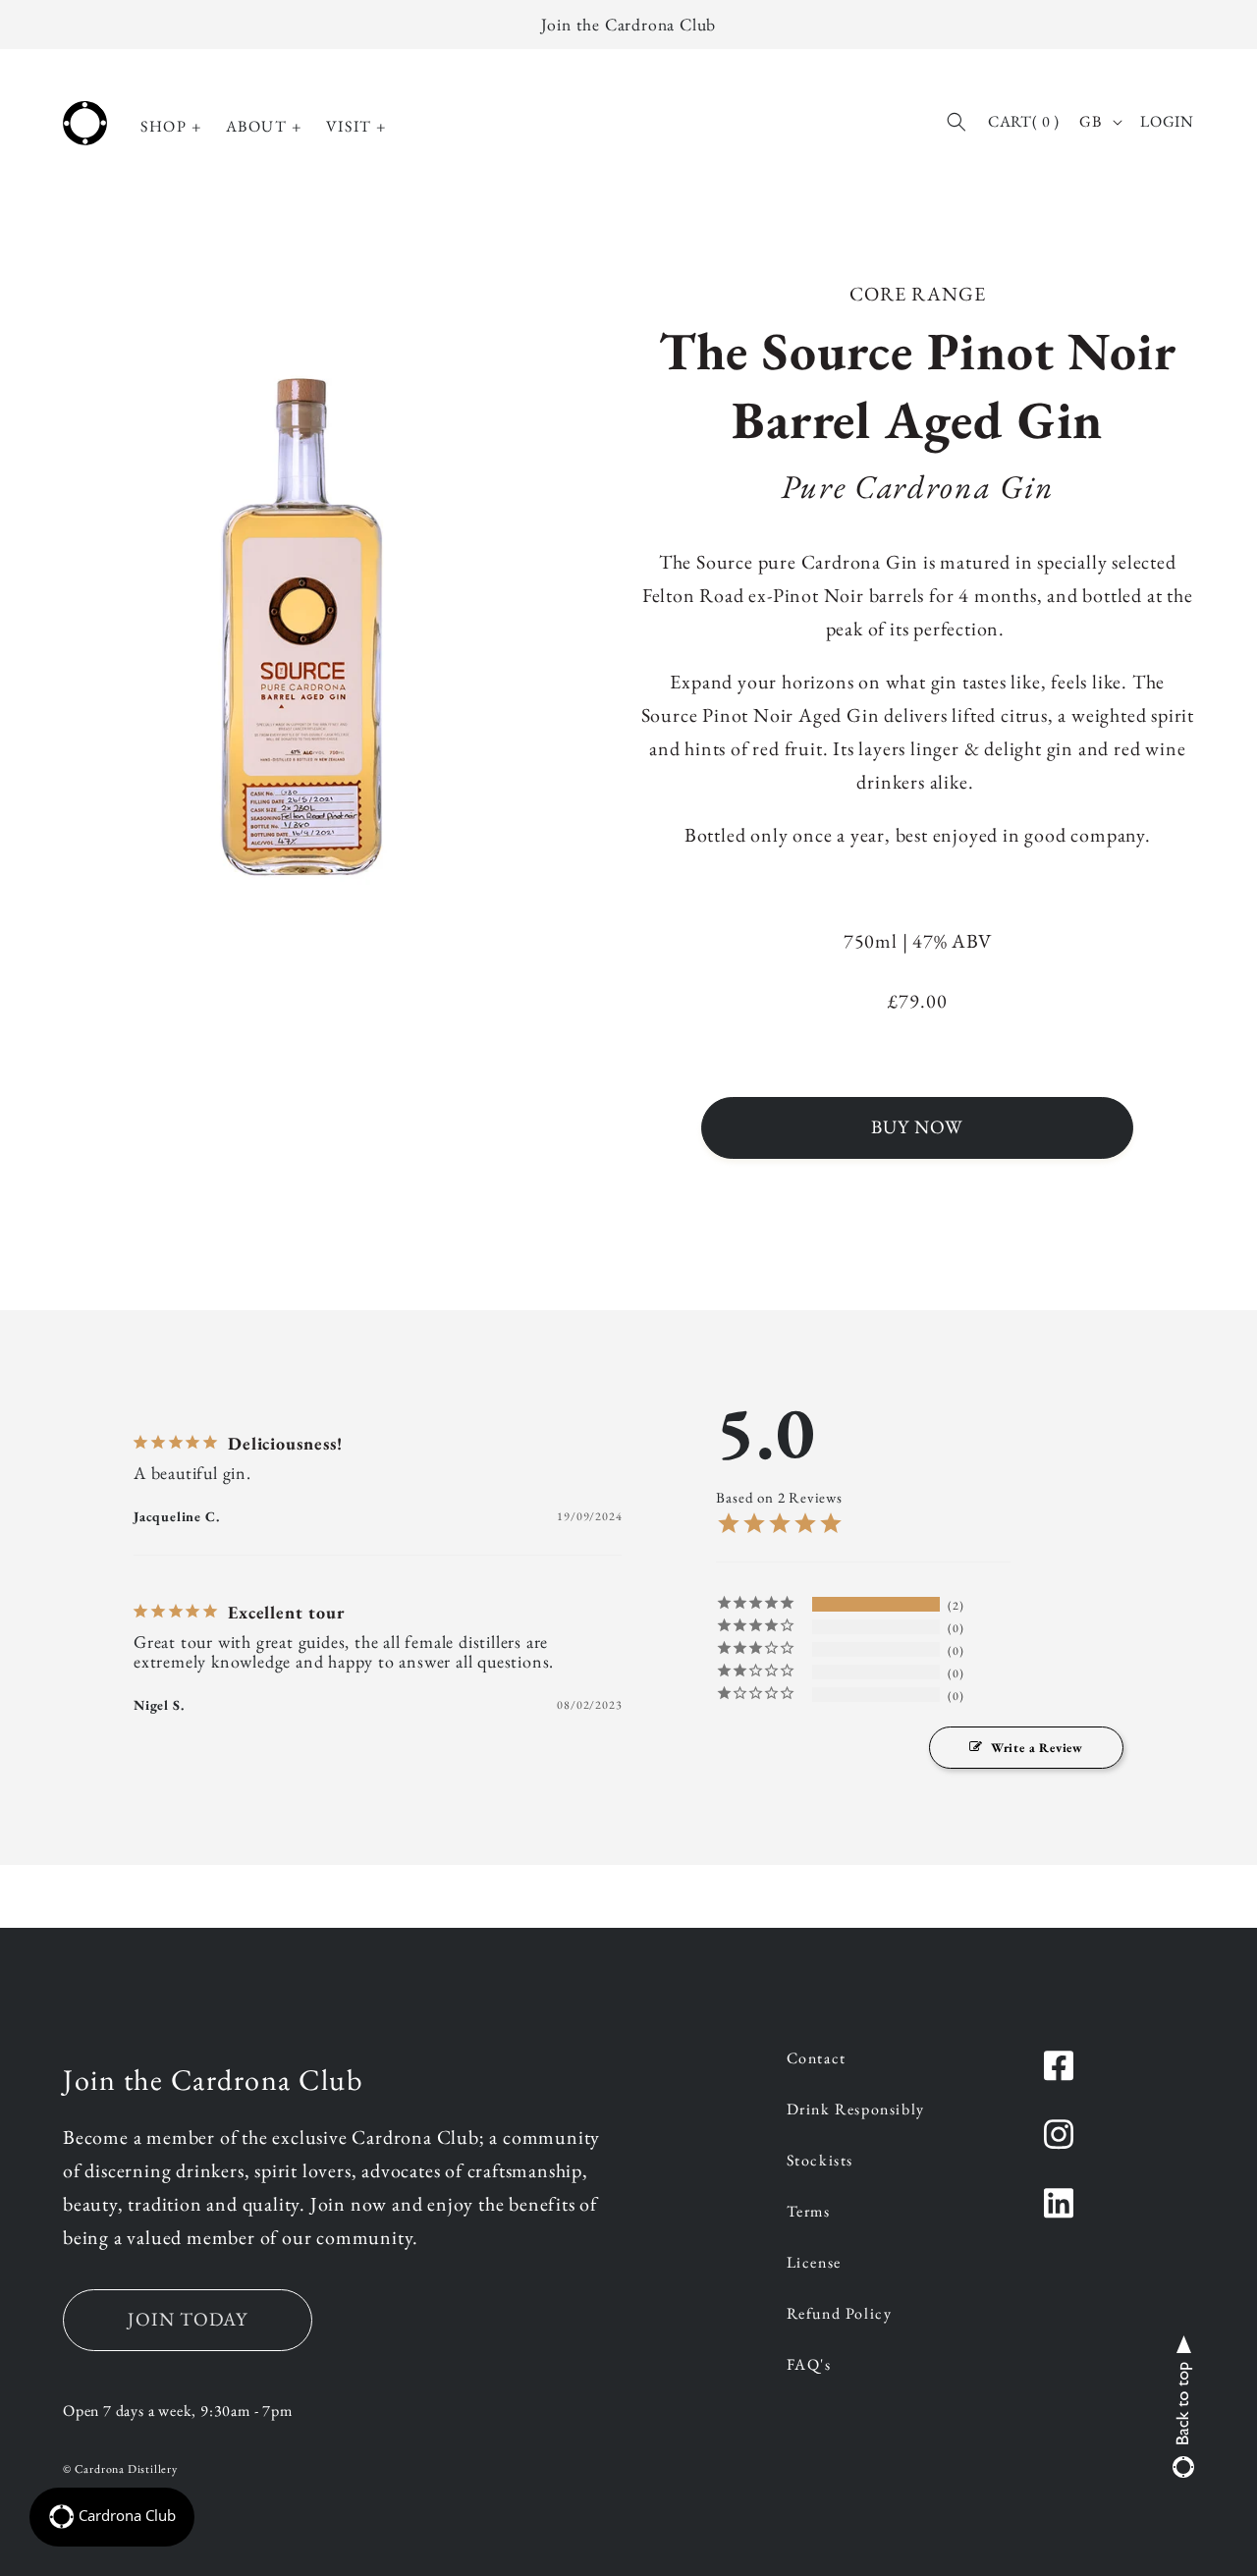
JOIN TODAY (188, 2319)
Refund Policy (840, 2315)
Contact (817, 2059)
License (814, 2264)
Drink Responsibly (856, 2110)
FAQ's (809, 2366)
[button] (171, 127)
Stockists (820, 2162)
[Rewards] (112, 2517)
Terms (809, 2213)
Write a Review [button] (1037, 1748)
